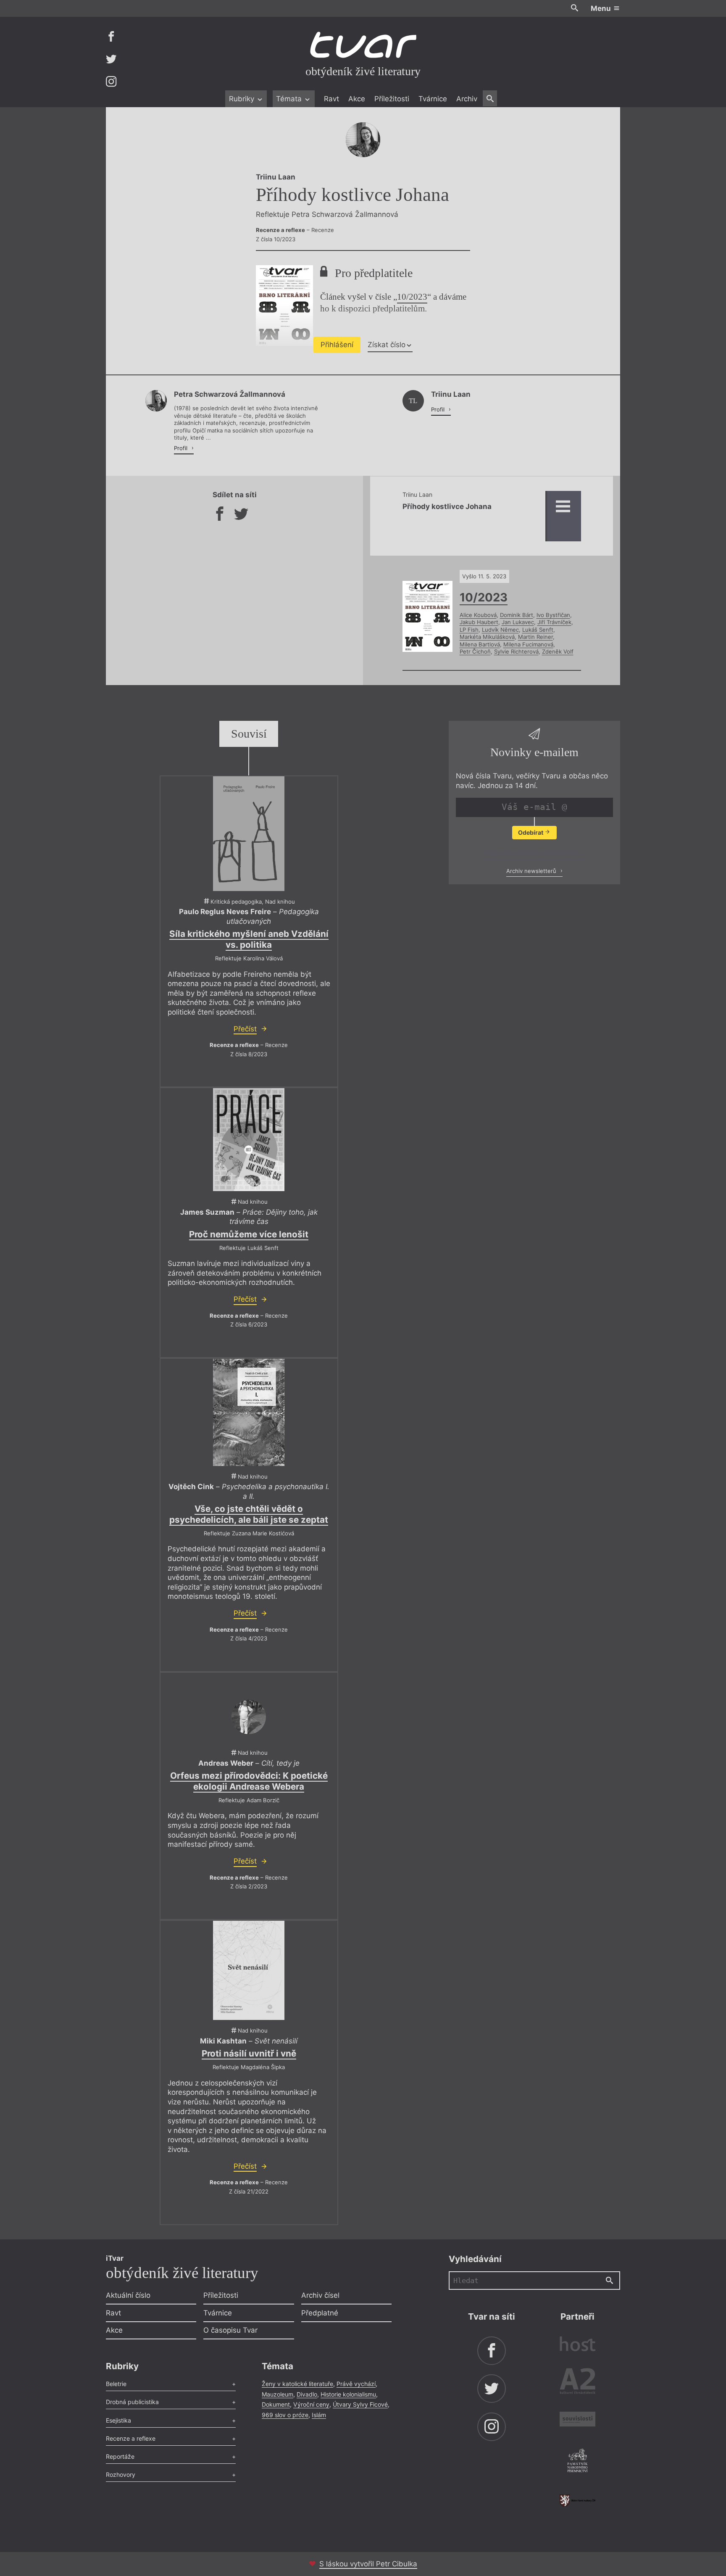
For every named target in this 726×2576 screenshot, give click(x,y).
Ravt (331, 99)
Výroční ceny (311, 2404)
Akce (357, 99)
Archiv (467, 99)
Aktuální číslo (128, 2295)
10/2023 (412, 297)
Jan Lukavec (518, 622)
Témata (290, 99)
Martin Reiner (535, 637)
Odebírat (531, 832)
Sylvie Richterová (516, 651)
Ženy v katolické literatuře (297, 2384)
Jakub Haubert (479, 622)
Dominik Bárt (517, 615)
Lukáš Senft (538, 630)
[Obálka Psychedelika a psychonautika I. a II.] (249, 1412)
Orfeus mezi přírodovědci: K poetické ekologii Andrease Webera (249, 1781)
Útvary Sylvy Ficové (360, 2404)
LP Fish (469, 630)
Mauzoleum (278, 2394)
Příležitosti (392, 99)
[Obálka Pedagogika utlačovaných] (249, 834)
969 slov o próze (285, 2415)
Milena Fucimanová (528, 644)
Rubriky (243, 99)
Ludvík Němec (500, 630)
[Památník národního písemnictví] (577, 2462)
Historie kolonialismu (348, 2394)
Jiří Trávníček (554, 622)
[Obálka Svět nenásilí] (249, 1971)
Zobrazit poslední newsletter (532, 853)
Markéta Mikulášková (487, 637)
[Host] (577, 2345)
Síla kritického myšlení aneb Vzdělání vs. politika (249, 939)
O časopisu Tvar (230, 2330)
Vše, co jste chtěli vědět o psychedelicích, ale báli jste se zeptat (249, 1514)
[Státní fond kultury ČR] (577, 2501)
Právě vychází (356, 2384)
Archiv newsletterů (532, 870)
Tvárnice (433, 99)
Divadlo (307, 2394)
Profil (181, 448)
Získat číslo (387, 345)
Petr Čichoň (475, 651)
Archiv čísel (320, 2295)
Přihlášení (337, 345)
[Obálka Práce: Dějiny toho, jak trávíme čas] (249, 1139)
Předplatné (320, 2313)
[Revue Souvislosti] (577, 2420)
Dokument (276, 2404)
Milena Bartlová (480, 644)
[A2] (577, 2383)
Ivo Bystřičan (553, 615)
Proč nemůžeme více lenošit (249, 1234)
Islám (319, 2415)
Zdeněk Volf (558, 651)
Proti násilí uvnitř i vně (249, 2053)
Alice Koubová (478, 615)
